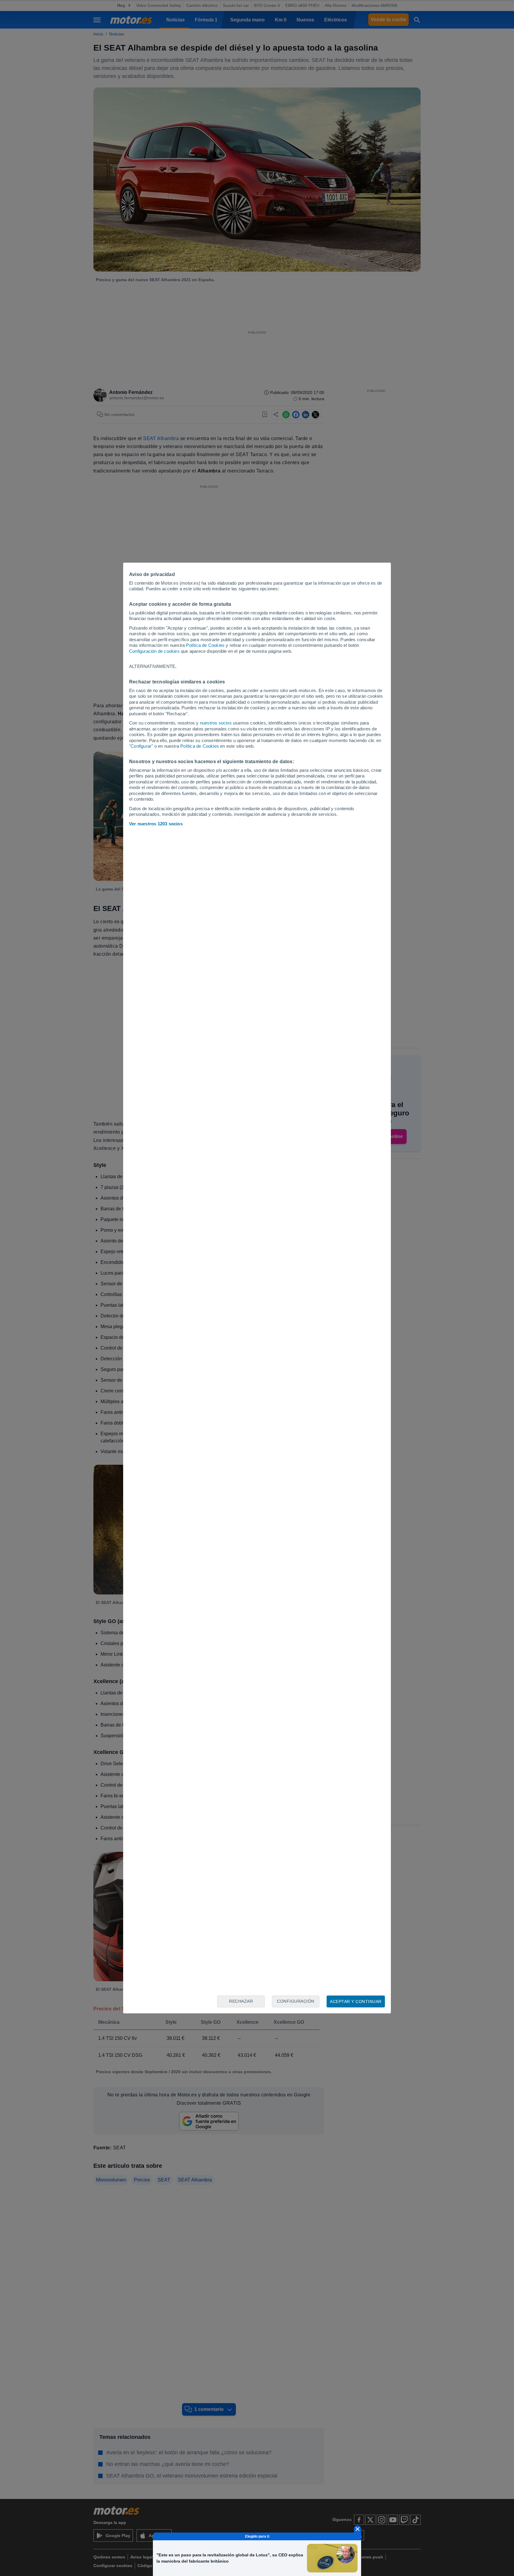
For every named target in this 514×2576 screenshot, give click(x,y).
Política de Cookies (205, 645)
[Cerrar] (358, 2529)
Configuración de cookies (154, 651)
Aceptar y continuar (356, 2001)
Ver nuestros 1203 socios (156, 824)
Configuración (296, 2001)
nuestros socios (216, 723)
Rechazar (241, 2001)
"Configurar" (141, 746)
